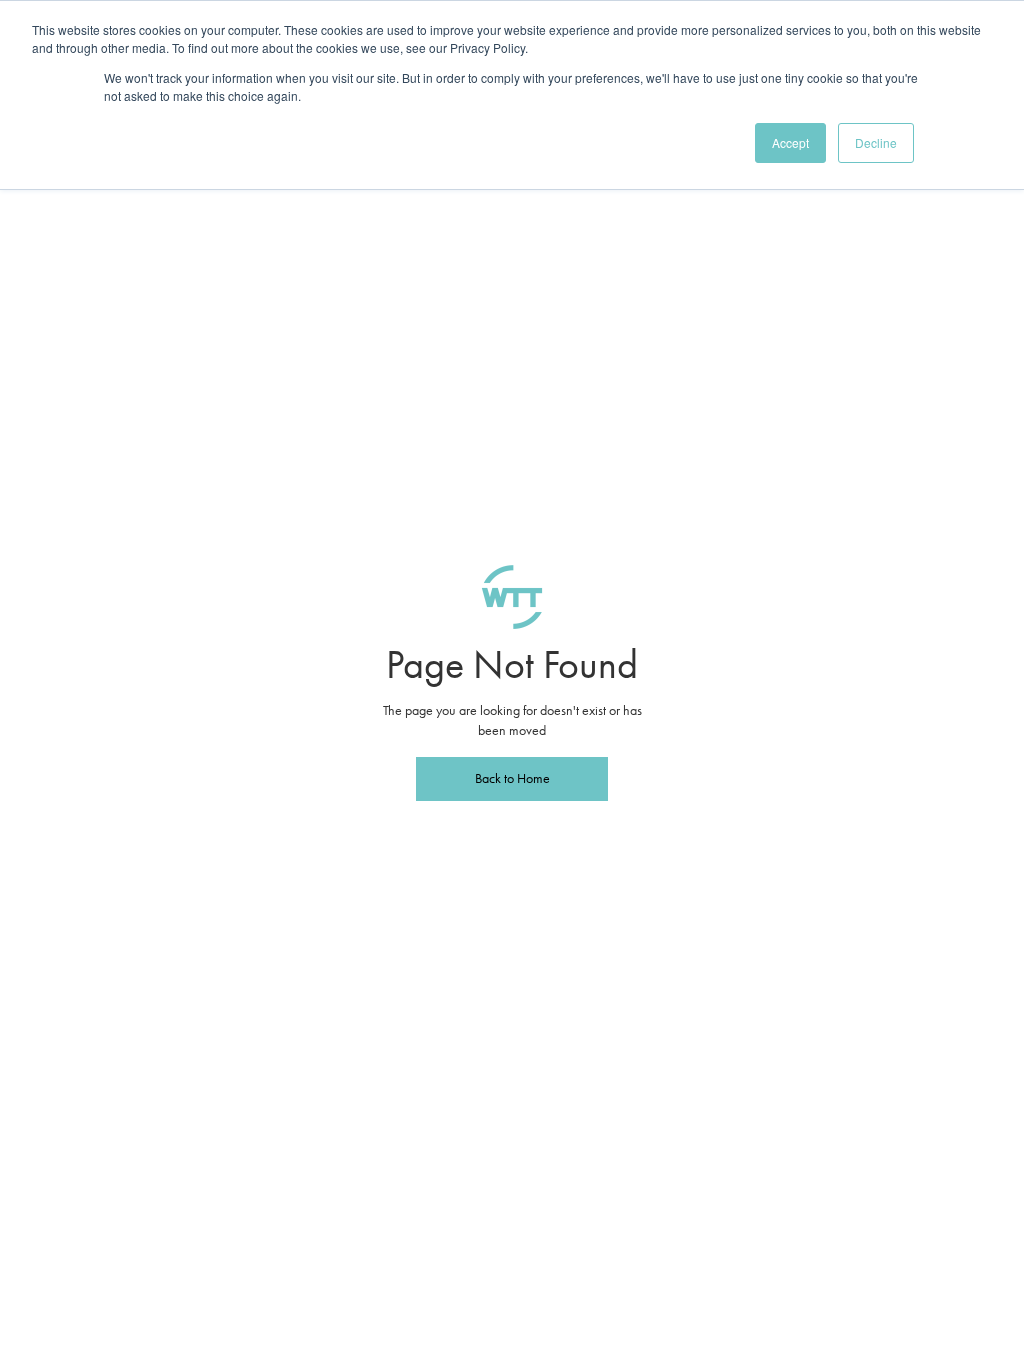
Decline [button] (876, 142)
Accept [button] (790, 142)
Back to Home (512, 778)
